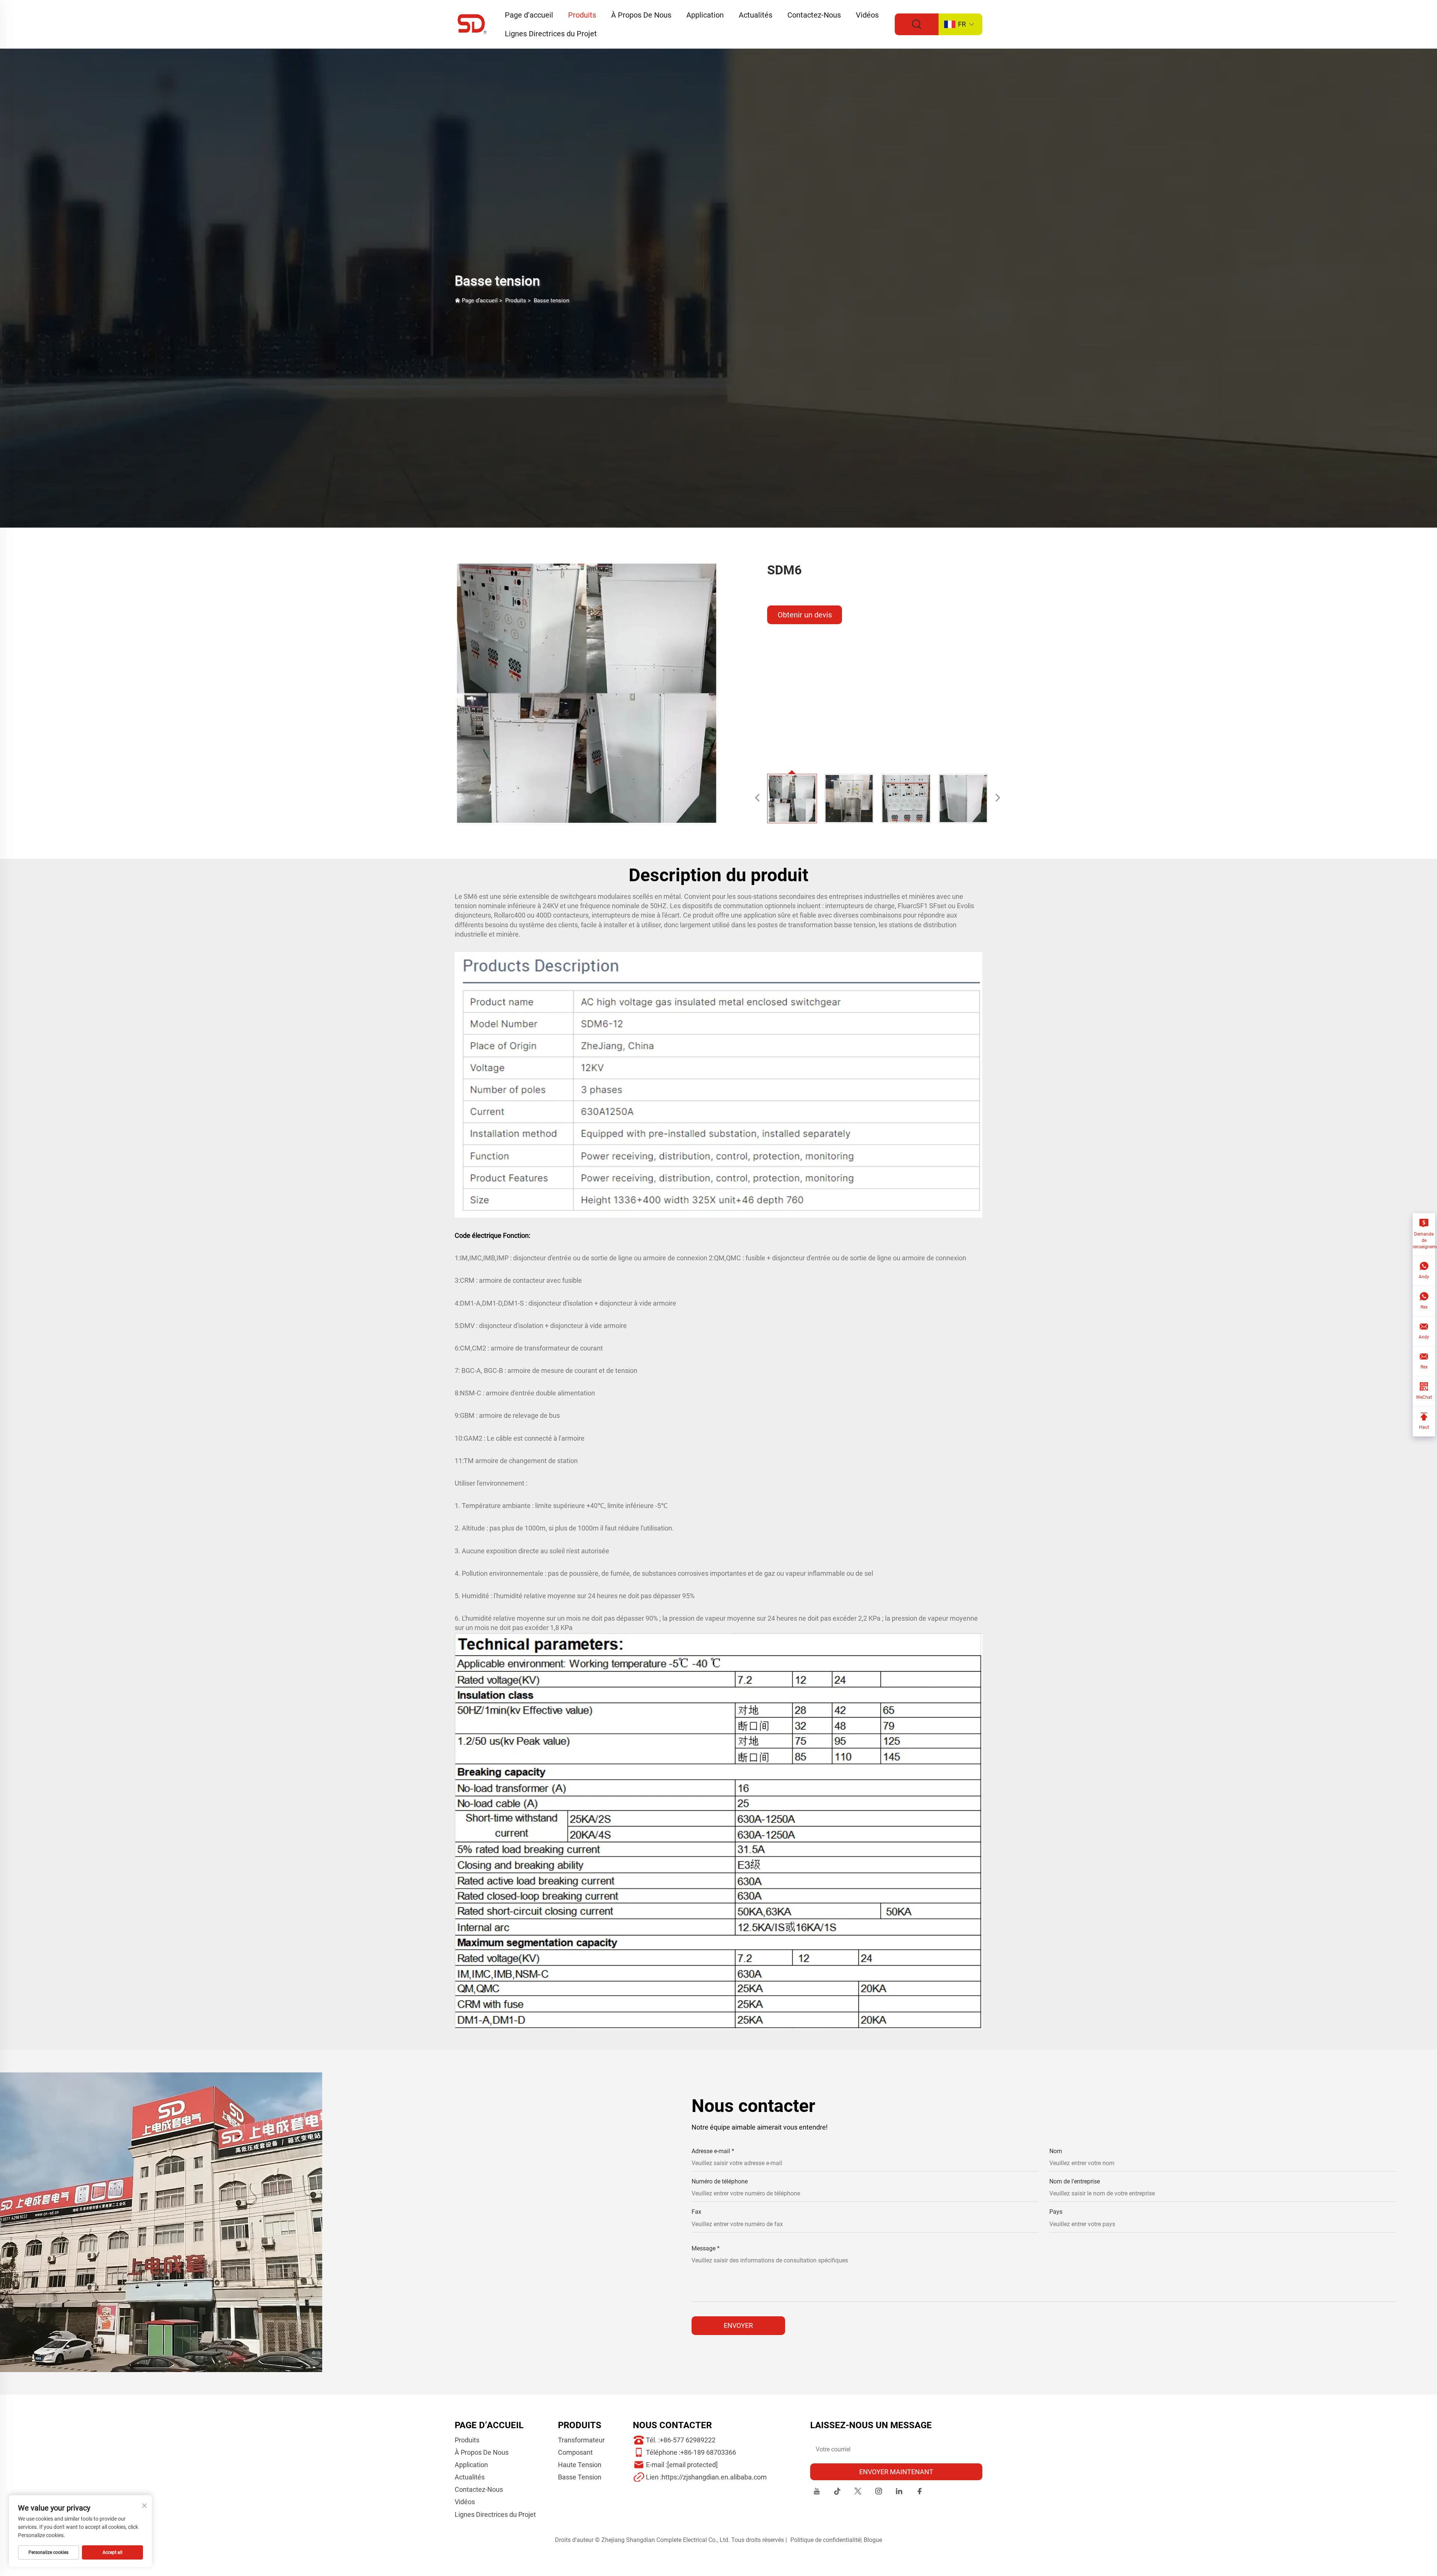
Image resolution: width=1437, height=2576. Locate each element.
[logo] (472, 24)
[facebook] (920, 2492)
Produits (582, 15)
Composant (575, 2452)
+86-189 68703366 (708, 2452)
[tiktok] (837, 2492)
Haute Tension (580, 2465)
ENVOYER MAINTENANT (896, 2472)
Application (705, 15)
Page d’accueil (529, 15)
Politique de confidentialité (825, 2540)
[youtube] (817, 2492)
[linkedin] (899, 2492)
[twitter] (858, 2492)
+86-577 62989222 (688, 2440)
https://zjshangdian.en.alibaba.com (714, 2477)
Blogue (873, 2540)
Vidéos (867, 15)
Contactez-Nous (814, 15)
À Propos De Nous (641, 15)
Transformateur (581, 2440)
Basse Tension (580, 2477)
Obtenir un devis (805, 615)
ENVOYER (738, 2325)
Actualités (756, 15)
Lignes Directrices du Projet (551, 34)
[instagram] (878, 2492)
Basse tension (551, 300)
